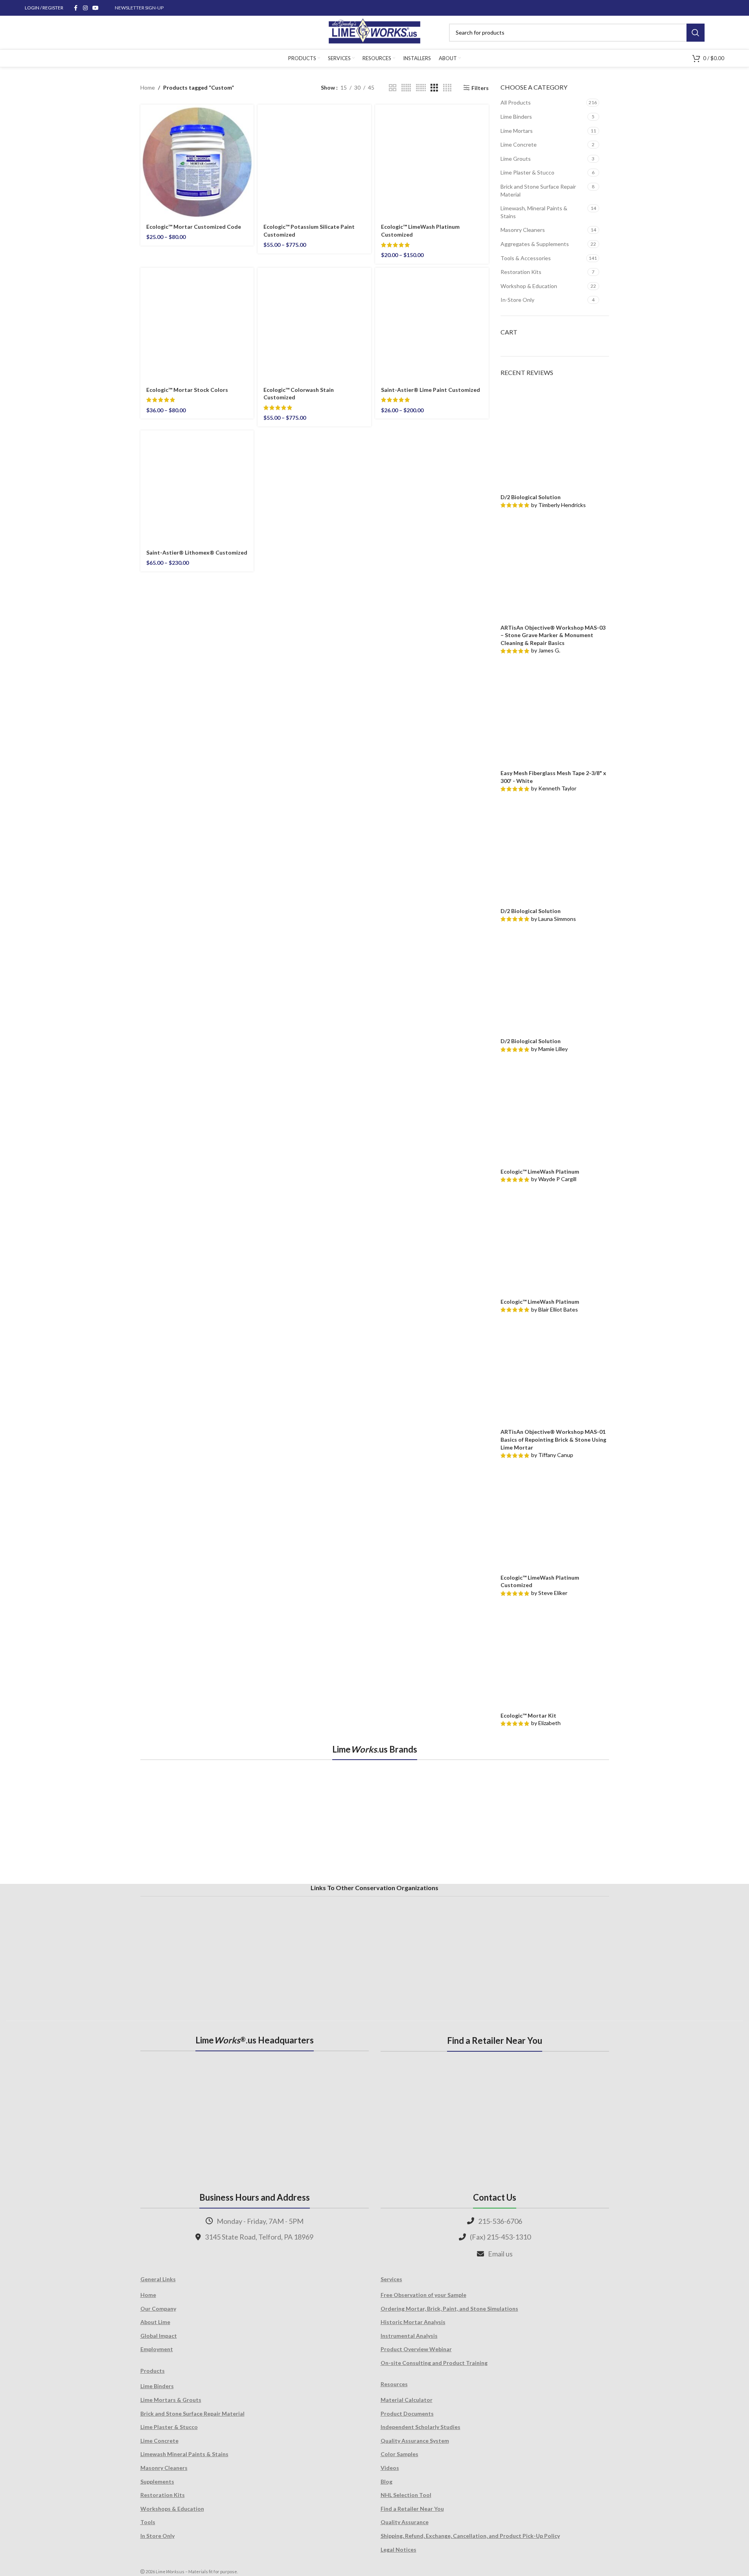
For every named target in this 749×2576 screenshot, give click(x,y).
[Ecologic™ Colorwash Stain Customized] (314, 324)
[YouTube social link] (96, 8)
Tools (148, 2522)
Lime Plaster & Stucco (527, 172)
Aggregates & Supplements (535, 244)
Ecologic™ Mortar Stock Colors (187, 390)
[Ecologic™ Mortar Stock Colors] (197, 324)
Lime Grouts (516, 159)
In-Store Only (517, 300)
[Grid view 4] (447, 88)
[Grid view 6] (421, 88)
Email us (500, 2254)
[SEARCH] (696, 33)
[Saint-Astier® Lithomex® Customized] (197, 487)
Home (148, 87)
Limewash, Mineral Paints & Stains (534, 212)
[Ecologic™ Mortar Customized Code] (197, 161)
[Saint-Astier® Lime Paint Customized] (432, 324)
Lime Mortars (517, 131)
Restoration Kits (521, 272)
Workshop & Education (529, 286)
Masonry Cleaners (523, 230)
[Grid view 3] (434, 88)
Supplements (157, 2481)
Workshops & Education (172, 2509)
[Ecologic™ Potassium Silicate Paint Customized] (314, 161)
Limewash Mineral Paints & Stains (184, 2454)
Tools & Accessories (526, 258)
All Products (516, 102)
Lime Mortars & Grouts (171, 2400)
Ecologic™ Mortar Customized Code (194, 227)
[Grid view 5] (406, 88)
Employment (157, 2349)
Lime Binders (516, 117)
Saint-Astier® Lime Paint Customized (431, 390)
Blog (386, 2481)
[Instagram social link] (85, 8)
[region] (375, 1821)
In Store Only (157, 2536)
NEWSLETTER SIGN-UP (139, 8)
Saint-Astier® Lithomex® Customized (197, 552)
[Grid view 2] (393, 88)
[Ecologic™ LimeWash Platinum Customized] (432, 161)
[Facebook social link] (76, 8)
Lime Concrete (519, 144)
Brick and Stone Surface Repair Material (538, 190)
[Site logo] (374, 32)
